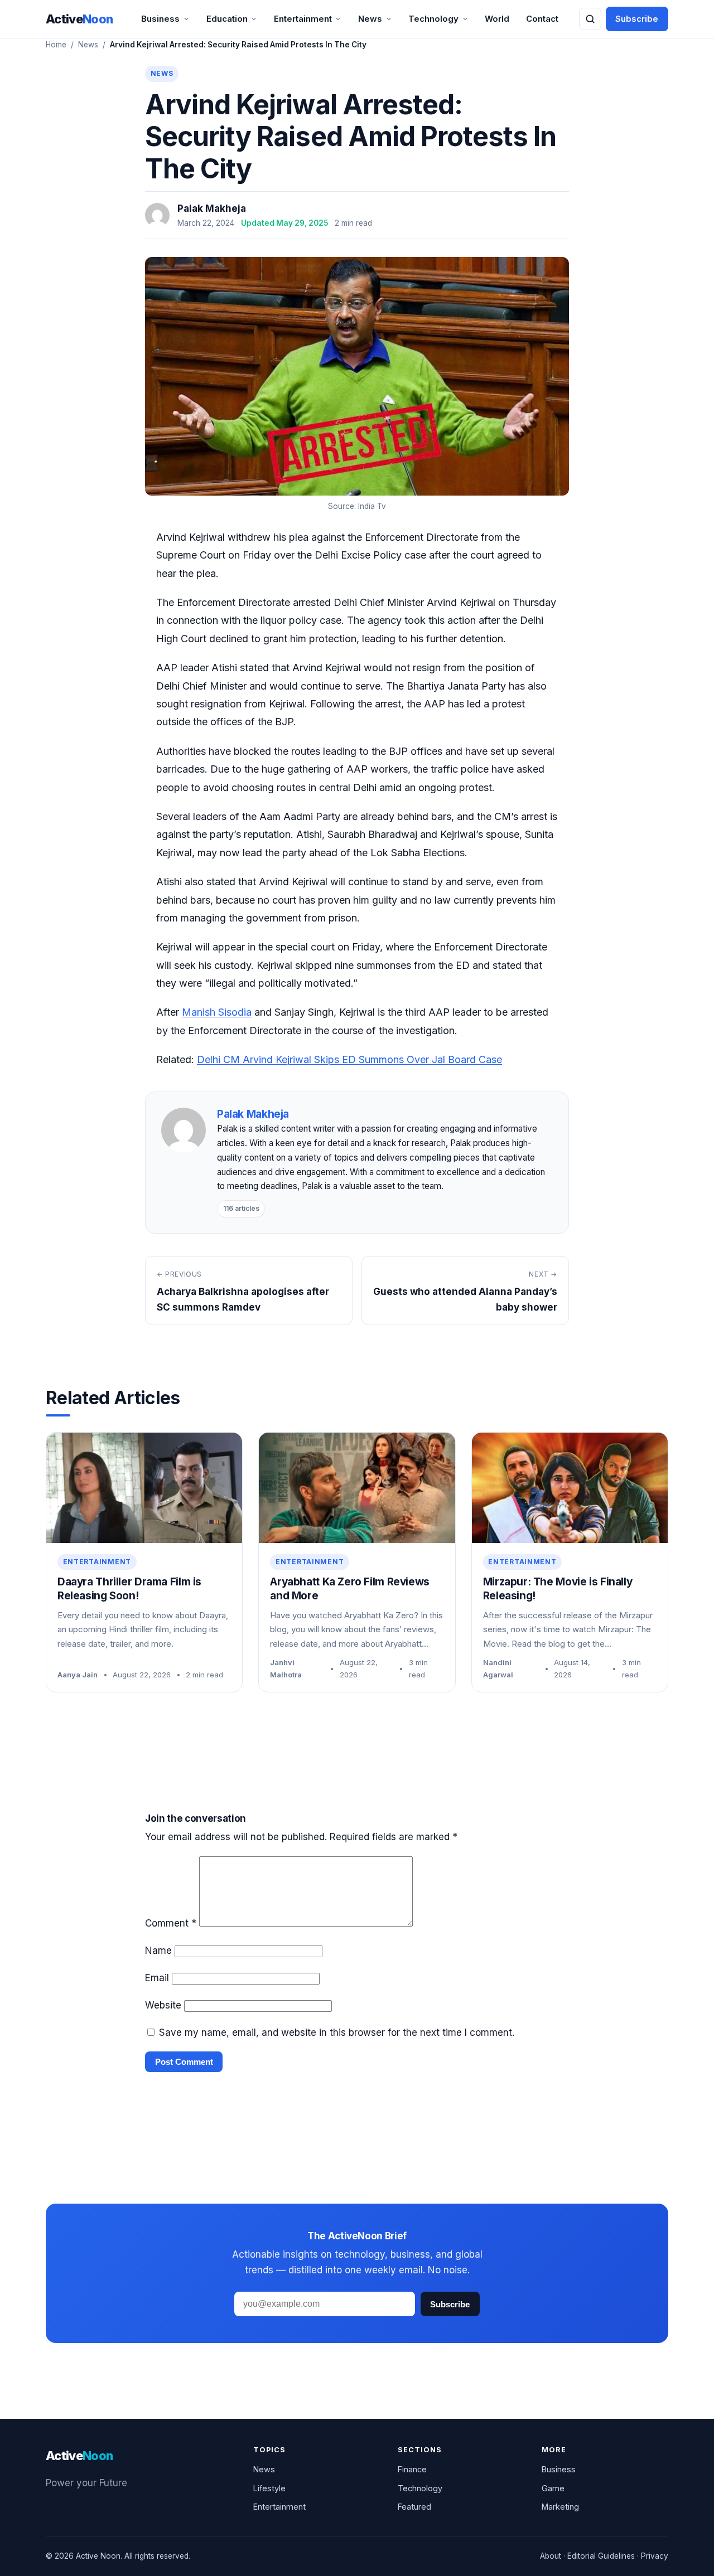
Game (553, 2488)
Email (157, 1978)
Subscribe (637, 19)
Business (160, 19)
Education (227, 19)
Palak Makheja (212, 208)
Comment (171, 1923)
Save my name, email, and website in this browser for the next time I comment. (337, 2032)
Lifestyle (269, 2488)
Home (56, 45)
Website (163, 2005)
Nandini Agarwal (498, 1668)
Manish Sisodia (217, 1012)
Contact (542, 19)
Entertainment (303, 19)
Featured (414, 2507)
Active (79, 19)
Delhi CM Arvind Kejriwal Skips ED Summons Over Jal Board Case (349, 1059)
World (497, 19)
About (551, 2556)
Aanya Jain (78, 1675)
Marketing (560, 2507)
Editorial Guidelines (601, 2556)
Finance (412, 2469)
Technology (433, 19)
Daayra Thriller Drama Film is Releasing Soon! (129, 1589)
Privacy (655, 2556)
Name (158, 1951)
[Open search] (590, 19)
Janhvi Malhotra (286, 1668)
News (370, 19)
